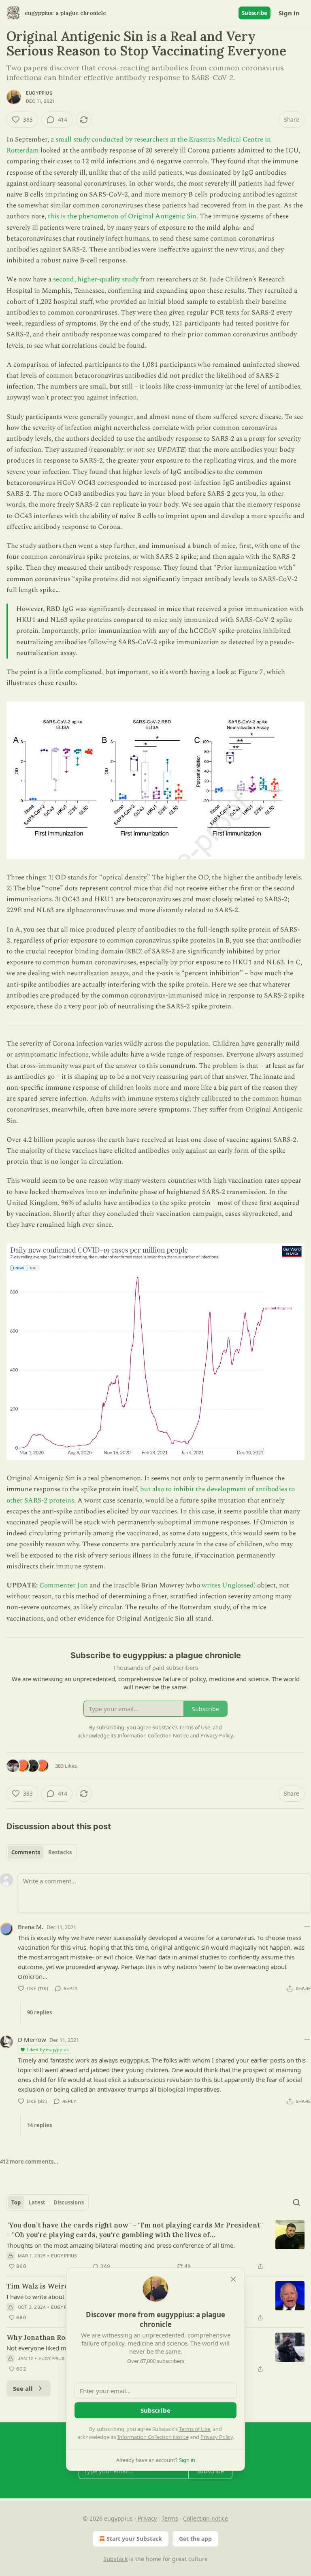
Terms (170, 2518)
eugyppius (39, 93)
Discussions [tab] (69, 2202)
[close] (233, 2279)
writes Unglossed (228, 1585)
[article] (155, 2246)
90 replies (39, 2012)
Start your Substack (134, 2539)
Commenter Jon (64, 1585)
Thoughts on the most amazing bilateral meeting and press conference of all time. (121, 2245)
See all (23, 2388)
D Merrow (32, 2039)
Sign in (289, 13)
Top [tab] (16, 2202)
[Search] (296, 2202)
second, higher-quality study (96, 279)
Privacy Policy (217, 2437)
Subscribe (255, 13)
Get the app (195, 2539)
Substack (115, 2559)
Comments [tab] (26, 1852)
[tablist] (42, 1852)
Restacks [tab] (60, 1852)
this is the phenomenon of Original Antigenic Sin (122, 216)
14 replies (39, 2125)
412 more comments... (29, 2162)
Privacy (147, 2518)
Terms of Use (195, 2429)
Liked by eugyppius (48, 2049)
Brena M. (31, 1927)
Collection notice (206, 2518)
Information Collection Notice (153, 2437)
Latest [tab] (37, 2202)
